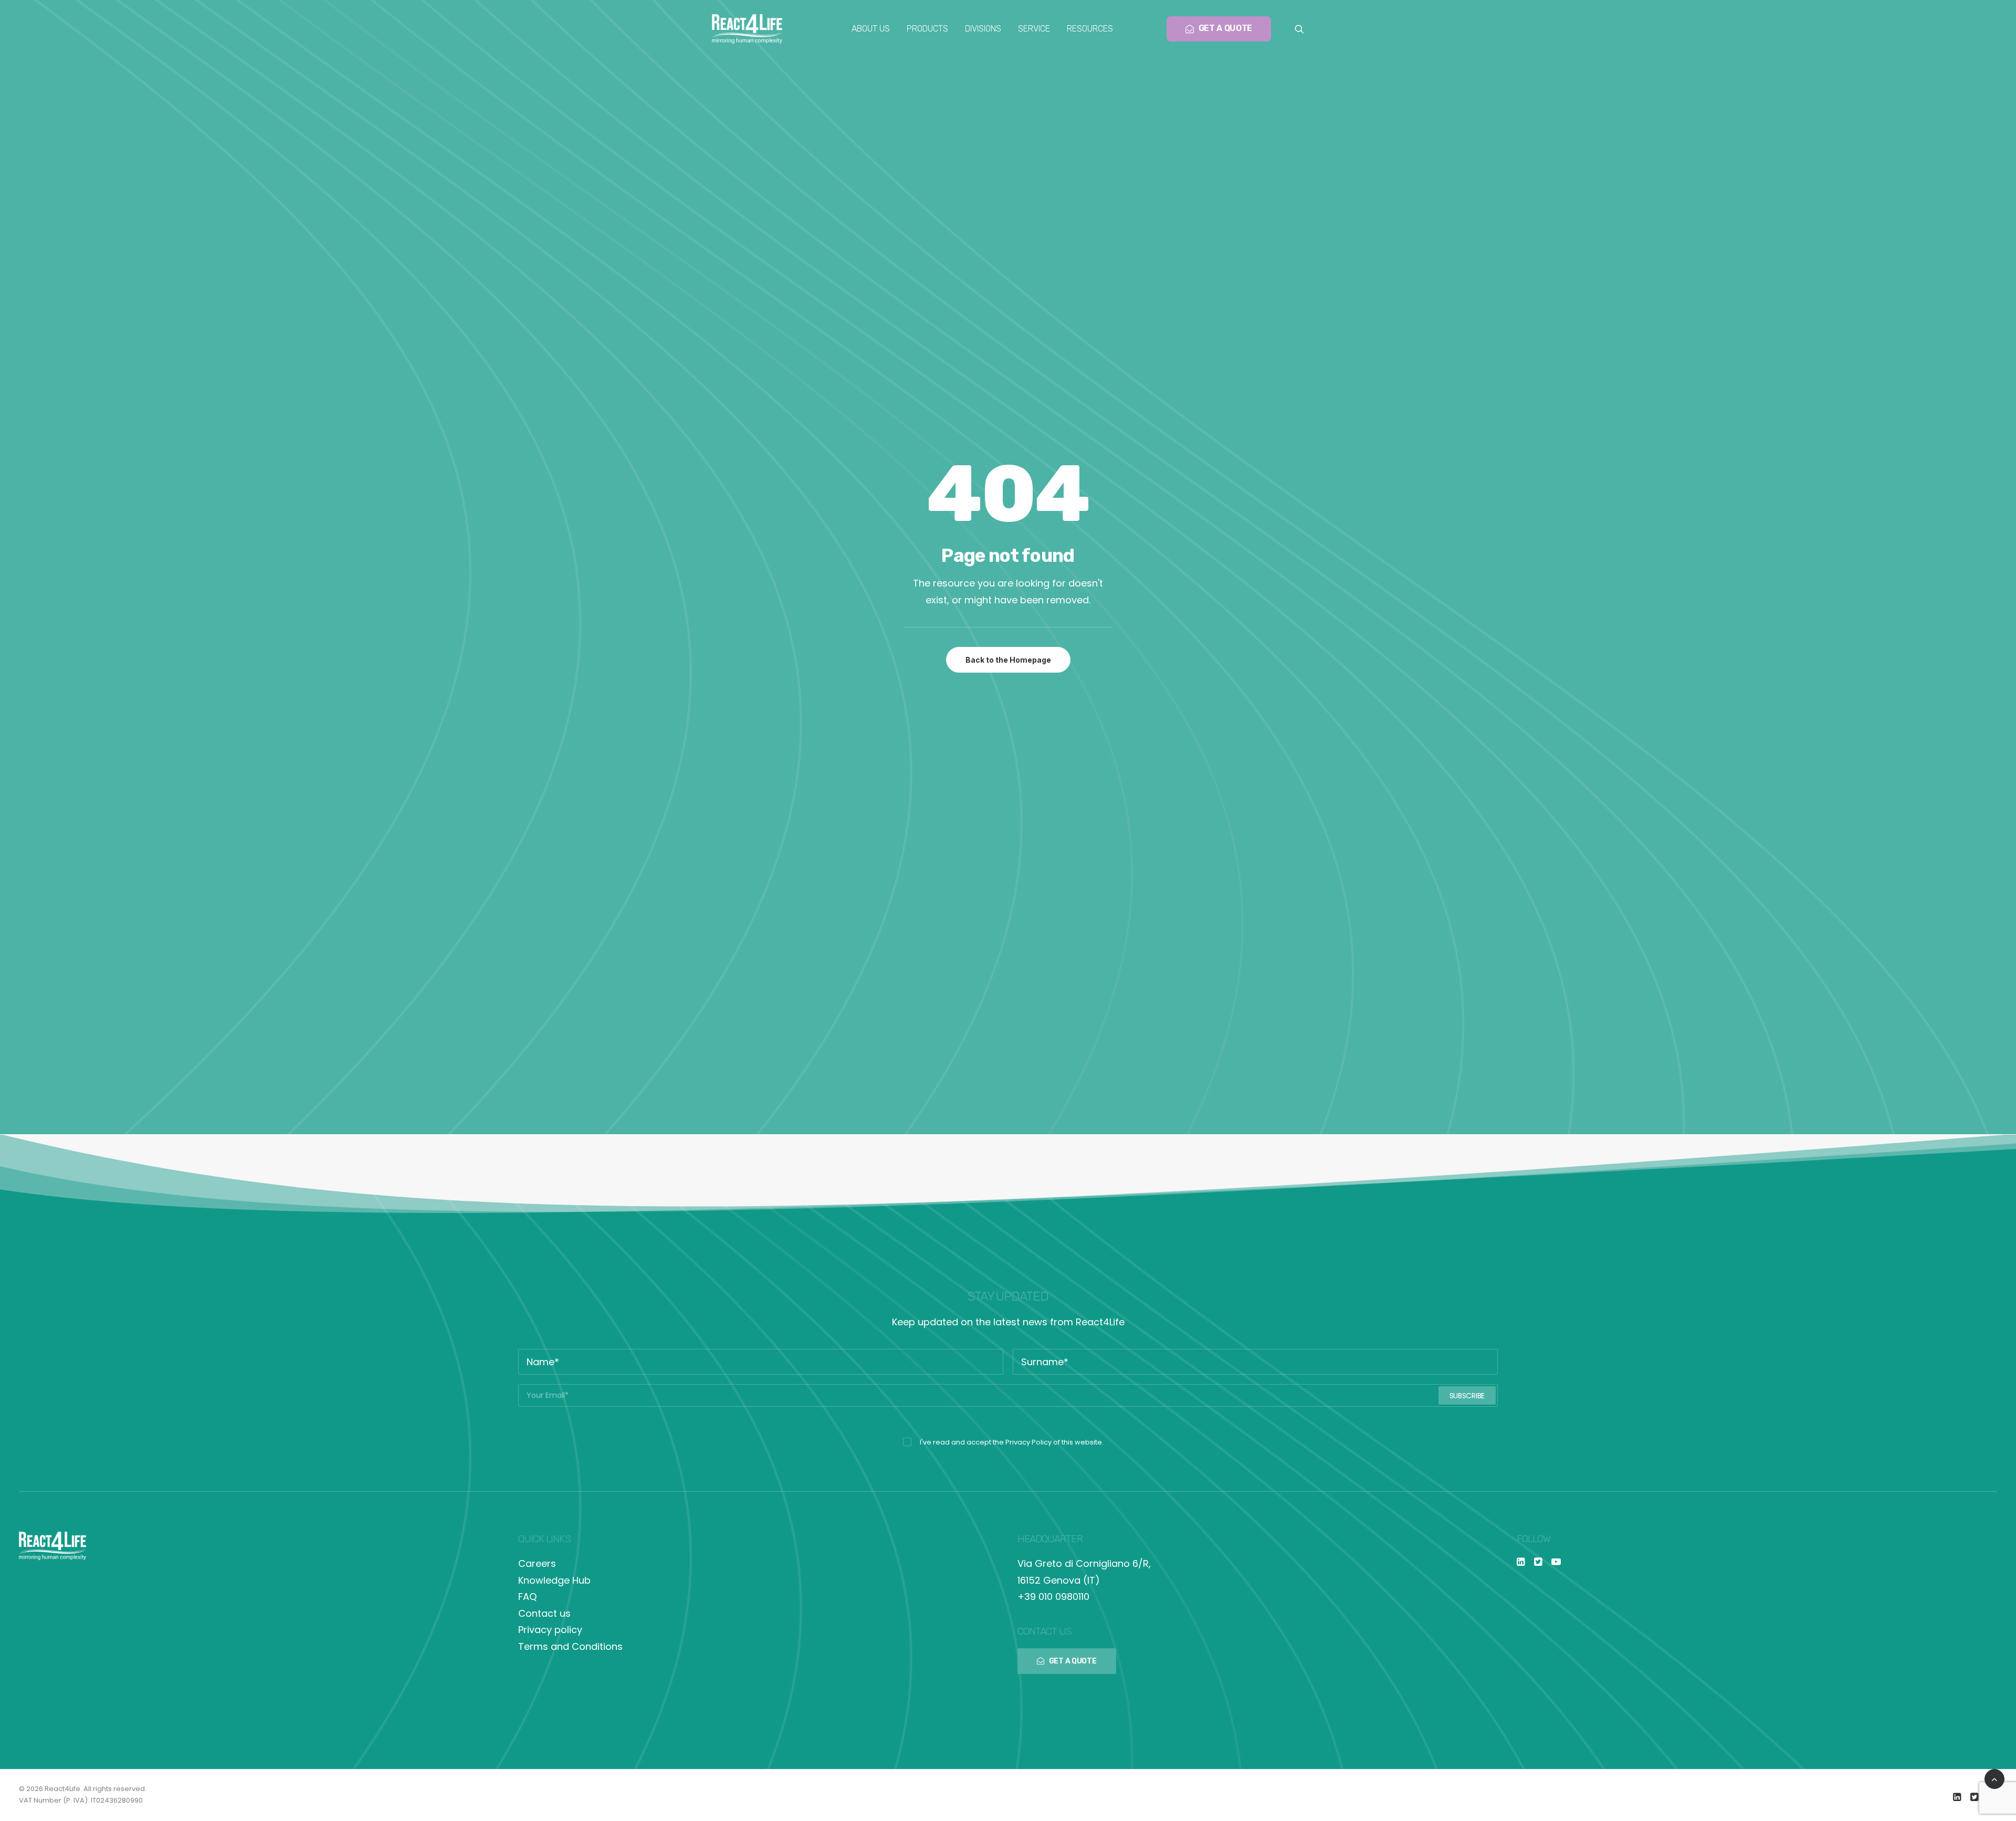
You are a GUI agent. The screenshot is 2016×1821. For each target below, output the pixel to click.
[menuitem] (871, 29)
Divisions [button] (983, 29)
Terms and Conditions (570, 1646)
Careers (537, 1563)
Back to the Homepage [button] (1008, 660)
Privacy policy (550, 1630)
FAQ (527, 1597)
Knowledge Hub (554, 1580)
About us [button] (871, 29)
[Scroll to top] (1994, 1778)
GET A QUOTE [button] (1073, 1661)
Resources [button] (1090, 29)
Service (1034, 29)
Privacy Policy (1028, 1442)
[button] (1299, 29)
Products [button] (927, 29)
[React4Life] (747, 29)
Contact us (544, 1613)
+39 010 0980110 (1053, 1597)
